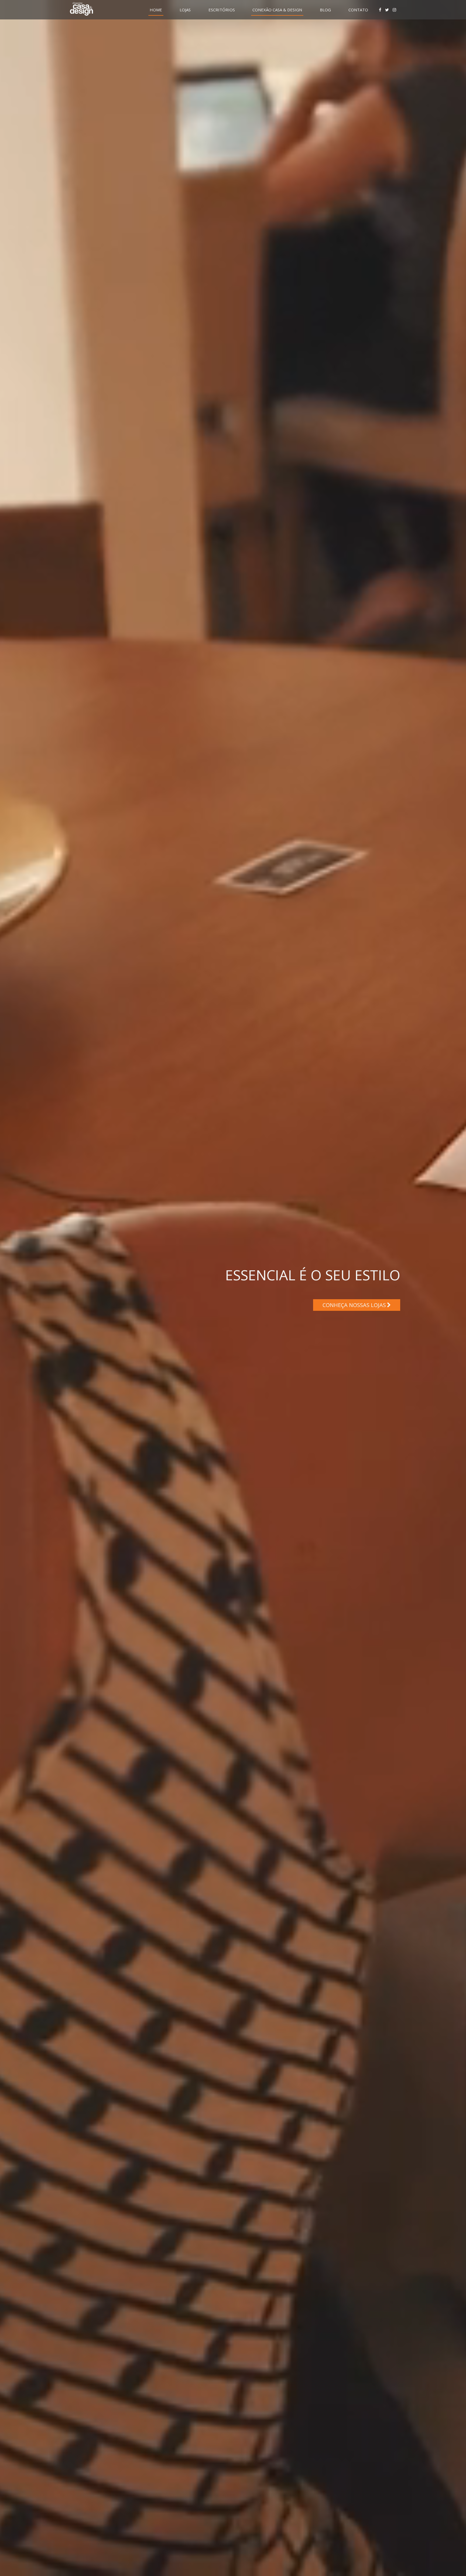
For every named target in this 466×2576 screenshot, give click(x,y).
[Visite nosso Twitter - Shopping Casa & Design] (387, 10)
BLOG (325, 10)
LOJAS (185, 10)
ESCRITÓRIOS (222, 10)
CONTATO (358, 10)
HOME (156, 10)
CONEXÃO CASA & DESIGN (277, 10)
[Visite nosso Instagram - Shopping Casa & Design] (394, 10)
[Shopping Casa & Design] (81, 9)
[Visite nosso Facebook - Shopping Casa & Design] (380, 10)
